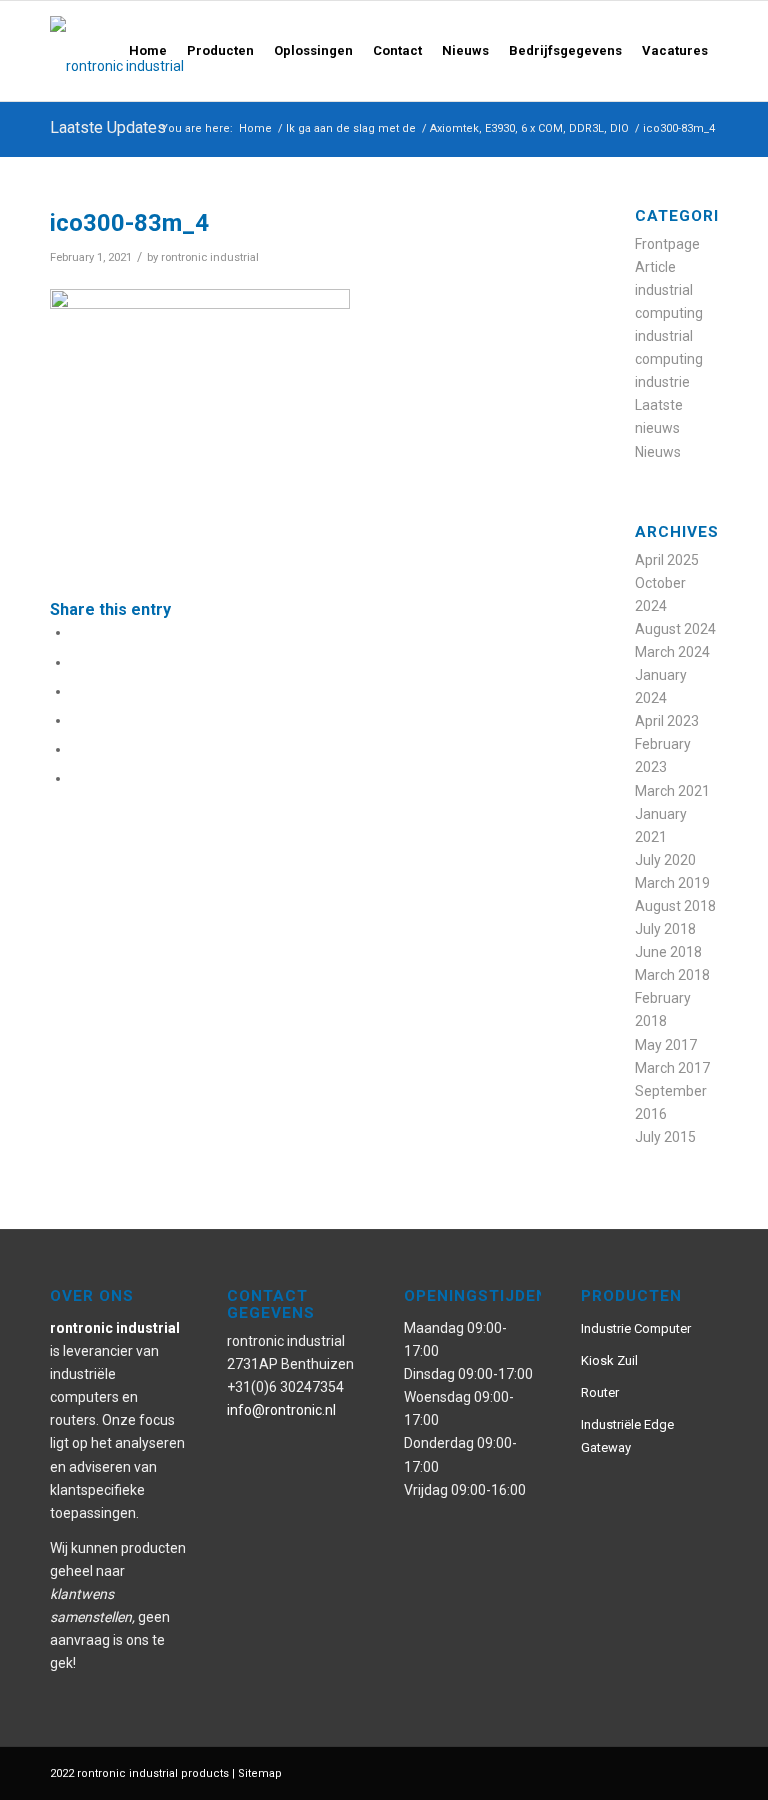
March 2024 (672, 652)
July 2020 (665, 860)
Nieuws (658, 452)
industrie (662, 382)
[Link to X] (673, 1772)
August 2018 (675, 906)
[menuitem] (148, 51)
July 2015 (665, 1137)
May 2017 (666, 1045)
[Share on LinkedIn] (76, 749)
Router (600, 1392)
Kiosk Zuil (609, 1360)
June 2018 (668, 952)
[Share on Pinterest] (76, 720)
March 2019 (672, 883)
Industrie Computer (636, 1328)
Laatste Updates (108, 127)
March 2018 (672, 975)
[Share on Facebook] (76, 632)
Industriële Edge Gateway (627, 1436)
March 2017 (672, 1068)
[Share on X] (76, 662)
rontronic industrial (210, 257)
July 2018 (665, 929)
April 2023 (667, 721)
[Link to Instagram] (643, 1772)
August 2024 (675, 629)
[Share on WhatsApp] (76, 691)
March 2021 (672, 791)
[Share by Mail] (76, 778)
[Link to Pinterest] (613, 1772)
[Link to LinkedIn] (703, 1772)
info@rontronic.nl (281, 1410)
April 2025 (667, 560)
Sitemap (260, 1773)
